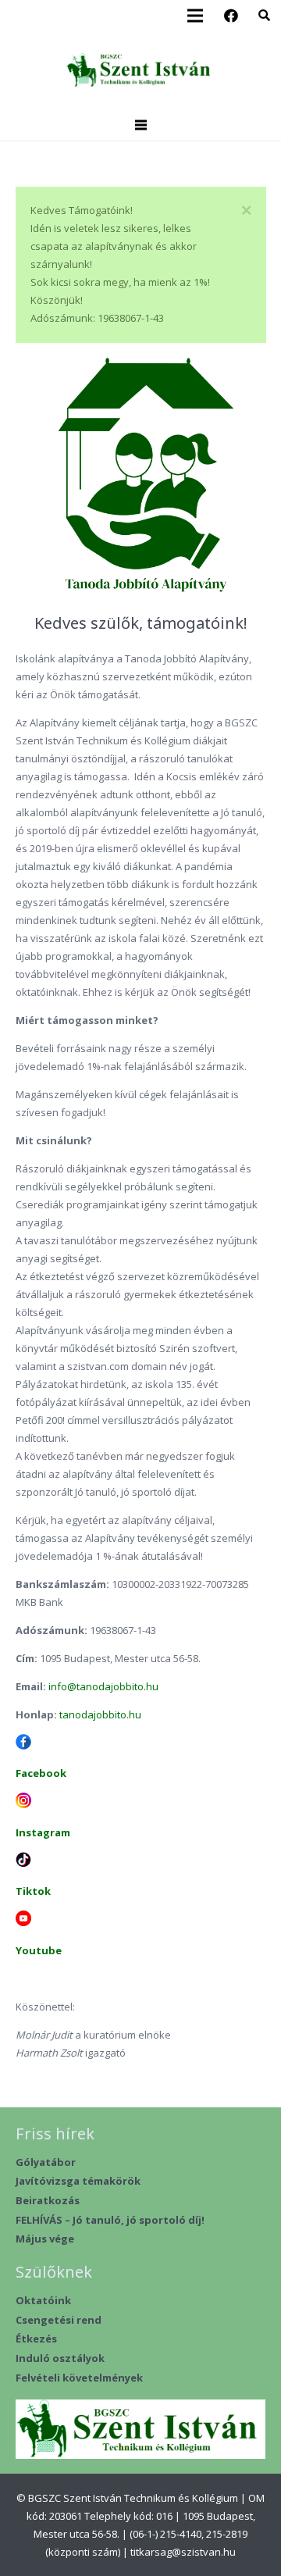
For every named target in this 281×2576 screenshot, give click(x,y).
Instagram (43, 1832)
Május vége (45, 2239)
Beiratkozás (48, 2200)
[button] (264, 16)
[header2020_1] (140, 71)
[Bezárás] (247, 211)
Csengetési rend (59, 2320)
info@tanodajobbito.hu (103, 1686)
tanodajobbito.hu (100, 1714)
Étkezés (36, 2339)
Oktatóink (43, 2300)
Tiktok (33, 1891)
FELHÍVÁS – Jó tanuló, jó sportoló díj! (110, 2220)
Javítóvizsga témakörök (78, 2181)
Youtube (39, 1950)
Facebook (41, 1773)
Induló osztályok (60, 2358)
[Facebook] (231, 16)
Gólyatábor (46, 2162)
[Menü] (140, 125)
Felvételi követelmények (79, 2378)
